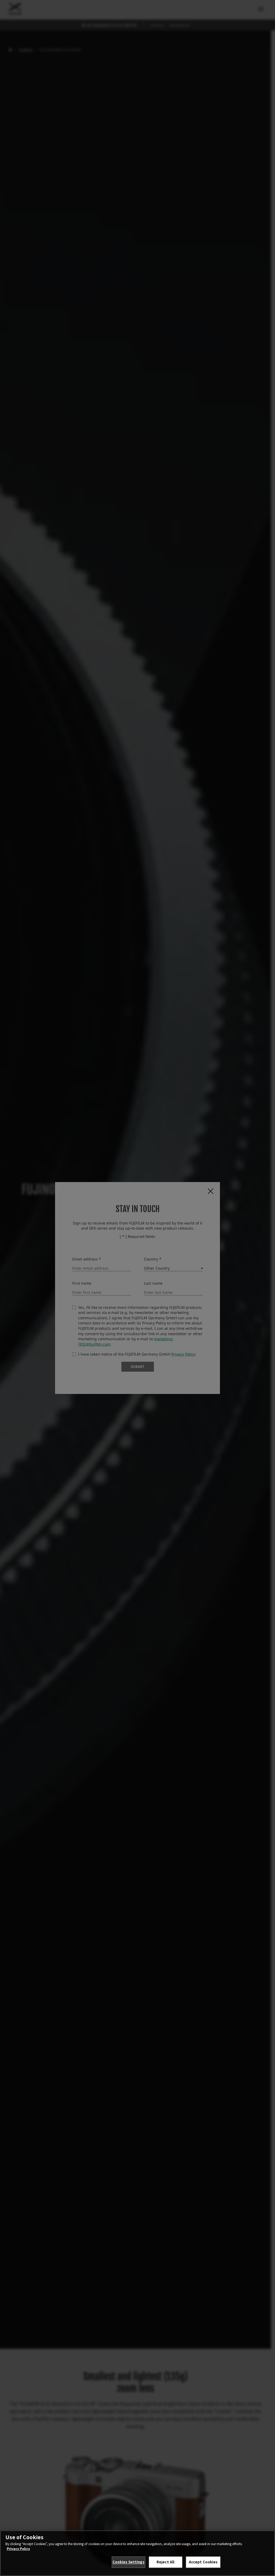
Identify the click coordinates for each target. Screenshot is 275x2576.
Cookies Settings (129, 2562)
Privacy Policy (18, 2548)
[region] (137, 2553)
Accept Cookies (203, 2562)
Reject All (165, 2562)
